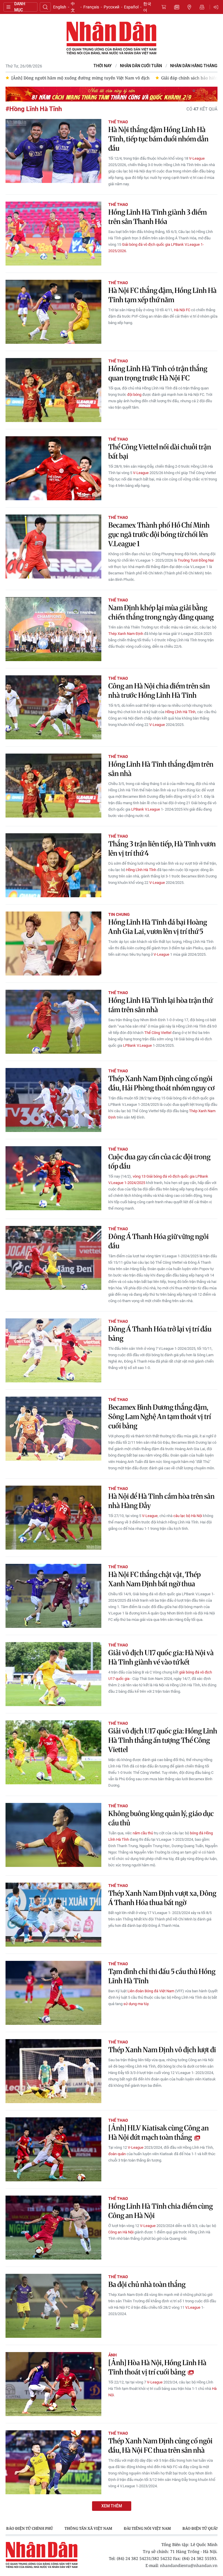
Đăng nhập (217, 7)
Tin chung (119, 914)
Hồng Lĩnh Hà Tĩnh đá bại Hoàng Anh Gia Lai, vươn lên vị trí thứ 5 (158, 927)
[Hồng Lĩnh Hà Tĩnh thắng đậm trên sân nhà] (53, 786)
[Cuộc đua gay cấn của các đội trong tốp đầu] (53, 1178)
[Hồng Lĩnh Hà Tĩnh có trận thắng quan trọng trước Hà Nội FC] (53, 390)
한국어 (147, 7)
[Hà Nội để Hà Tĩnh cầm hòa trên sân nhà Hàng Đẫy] (53, 1518)
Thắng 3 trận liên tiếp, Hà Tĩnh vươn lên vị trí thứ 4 (162, 849)
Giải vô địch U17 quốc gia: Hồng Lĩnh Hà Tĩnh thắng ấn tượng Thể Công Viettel (163, 1740)
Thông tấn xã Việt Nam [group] (88, 2528)
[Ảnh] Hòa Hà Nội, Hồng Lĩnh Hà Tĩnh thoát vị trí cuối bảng (157, 2367)
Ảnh (113, 2355)
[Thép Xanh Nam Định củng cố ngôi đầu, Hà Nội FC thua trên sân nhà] (53, 2462)
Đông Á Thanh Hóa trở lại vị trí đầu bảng (160, 1334)
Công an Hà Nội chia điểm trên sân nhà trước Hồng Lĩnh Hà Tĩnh (159, 691)
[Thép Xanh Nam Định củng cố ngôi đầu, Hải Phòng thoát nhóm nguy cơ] (53, 1100)
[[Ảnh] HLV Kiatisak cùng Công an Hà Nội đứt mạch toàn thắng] (53, 2149)
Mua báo (164, 7)
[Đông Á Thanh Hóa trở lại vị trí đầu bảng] (53, 1350)
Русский (111, 7)
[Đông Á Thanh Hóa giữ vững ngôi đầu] (53, 1258)
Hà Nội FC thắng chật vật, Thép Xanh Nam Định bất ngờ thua (154, 1579)
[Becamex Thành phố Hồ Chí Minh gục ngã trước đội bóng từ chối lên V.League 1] (53, 546)
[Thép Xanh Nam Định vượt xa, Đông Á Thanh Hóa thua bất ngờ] (53, 1915)
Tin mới (177, 7)
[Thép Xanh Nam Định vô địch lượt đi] (53, 2071)
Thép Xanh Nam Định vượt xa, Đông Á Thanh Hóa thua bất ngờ (162, 1898)
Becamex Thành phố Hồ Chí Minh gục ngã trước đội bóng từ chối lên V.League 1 (159, 534)
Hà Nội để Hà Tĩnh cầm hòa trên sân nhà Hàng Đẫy (161, 1501)
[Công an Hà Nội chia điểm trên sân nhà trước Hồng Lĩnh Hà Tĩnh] (53, 707)
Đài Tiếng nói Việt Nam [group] (147, 2528)
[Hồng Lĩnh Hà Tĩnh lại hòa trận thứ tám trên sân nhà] (53, 1022)
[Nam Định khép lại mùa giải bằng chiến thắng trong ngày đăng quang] (53, 629)
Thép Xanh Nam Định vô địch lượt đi (162, 2050)
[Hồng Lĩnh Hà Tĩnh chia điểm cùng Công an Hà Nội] (53, 2228)
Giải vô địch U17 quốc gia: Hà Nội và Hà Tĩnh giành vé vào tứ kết (161, 1657)
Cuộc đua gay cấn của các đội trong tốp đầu (159, 1161)
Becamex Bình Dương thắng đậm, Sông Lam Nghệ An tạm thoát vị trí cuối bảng (160, 1417)
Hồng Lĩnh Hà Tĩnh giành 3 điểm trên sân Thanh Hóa (158, 217)
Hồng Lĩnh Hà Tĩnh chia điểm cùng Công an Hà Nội (161, 2211)
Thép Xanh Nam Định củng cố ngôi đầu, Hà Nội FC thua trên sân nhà (160, 2446)
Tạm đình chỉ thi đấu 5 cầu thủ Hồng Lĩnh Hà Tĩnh (162, 1976)
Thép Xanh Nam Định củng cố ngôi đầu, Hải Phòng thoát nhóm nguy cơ (161, 1083)
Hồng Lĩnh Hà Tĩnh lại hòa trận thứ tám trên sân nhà (160, 1005)
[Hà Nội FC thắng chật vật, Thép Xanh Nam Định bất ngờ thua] (53, 1596)
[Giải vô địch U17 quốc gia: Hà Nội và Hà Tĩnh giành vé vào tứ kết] (53, 1674)
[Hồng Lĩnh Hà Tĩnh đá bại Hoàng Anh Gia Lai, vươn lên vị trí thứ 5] (53, 943)
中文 (73, 7)
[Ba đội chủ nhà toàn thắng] (53, 2306)
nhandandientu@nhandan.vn (189, 2565)
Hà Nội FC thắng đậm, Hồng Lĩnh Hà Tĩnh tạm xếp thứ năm (162, 295)
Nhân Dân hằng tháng (194, 66)
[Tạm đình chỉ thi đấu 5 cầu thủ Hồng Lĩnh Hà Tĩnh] (53, 1993)
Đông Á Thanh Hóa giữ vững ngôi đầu (159, 1241)
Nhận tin (202, 7)
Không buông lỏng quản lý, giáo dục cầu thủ (161, 1818)
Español (131, 7)
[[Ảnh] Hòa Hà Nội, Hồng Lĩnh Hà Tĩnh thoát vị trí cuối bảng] (53, 2384)
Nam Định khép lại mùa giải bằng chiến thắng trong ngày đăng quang (161, 612)
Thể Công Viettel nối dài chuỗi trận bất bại (160, 452)
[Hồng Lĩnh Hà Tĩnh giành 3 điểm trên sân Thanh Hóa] (53, 234)
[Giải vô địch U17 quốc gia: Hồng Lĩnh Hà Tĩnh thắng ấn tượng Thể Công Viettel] (53, 1752)
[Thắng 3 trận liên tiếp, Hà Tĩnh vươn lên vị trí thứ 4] (53, 865)
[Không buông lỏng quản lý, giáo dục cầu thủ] (53, 1835)
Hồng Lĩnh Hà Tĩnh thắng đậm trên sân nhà (161, 769)
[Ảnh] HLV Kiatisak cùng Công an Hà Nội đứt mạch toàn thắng (159, 2133)
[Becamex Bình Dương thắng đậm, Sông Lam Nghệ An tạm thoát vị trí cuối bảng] (53, 1429)
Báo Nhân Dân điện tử (111, 38)
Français (91, 7)
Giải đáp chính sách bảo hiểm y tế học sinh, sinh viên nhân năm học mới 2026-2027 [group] (92, 78)
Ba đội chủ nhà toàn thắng (147, 2284)
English (60, 7)
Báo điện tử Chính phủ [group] (29, 2528)
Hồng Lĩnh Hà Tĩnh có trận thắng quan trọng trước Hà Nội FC (158, 373)
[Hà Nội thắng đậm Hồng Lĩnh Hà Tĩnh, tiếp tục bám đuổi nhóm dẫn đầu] (53, 151)
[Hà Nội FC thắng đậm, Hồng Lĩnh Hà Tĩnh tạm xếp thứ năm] (53, 312)
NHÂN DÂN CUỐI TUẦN (141, 66)
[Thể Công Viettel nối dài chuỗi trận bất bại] (53, 468)
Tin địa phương (189, 7)
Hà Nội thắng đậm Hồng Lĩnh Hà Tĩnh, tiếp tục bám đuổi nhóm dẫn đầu (158, 139)
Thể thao (118, 122)
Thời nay (103, 66)
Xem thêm (112, 2506)
